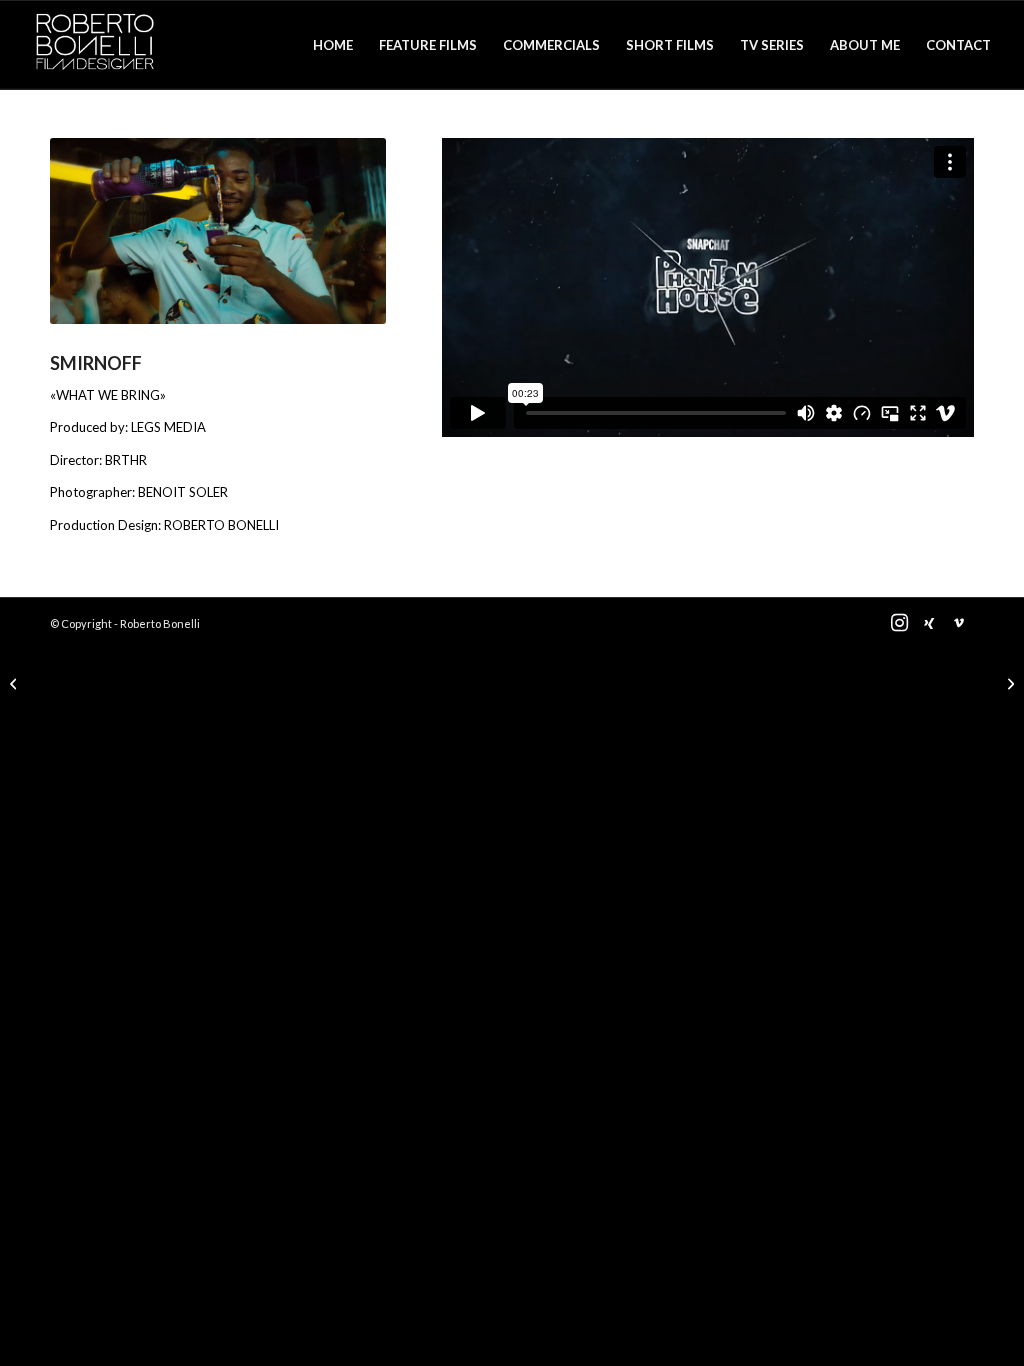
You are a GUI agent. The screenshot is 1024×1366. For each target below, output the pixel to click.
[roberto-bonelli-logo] (95, 45)
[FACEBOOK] (1008, 683)
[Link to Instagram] (899, 623)
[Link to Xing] (929, 623)
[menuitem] (333, 45)
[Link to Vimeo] (959, 623)
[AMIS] (15, 683)
